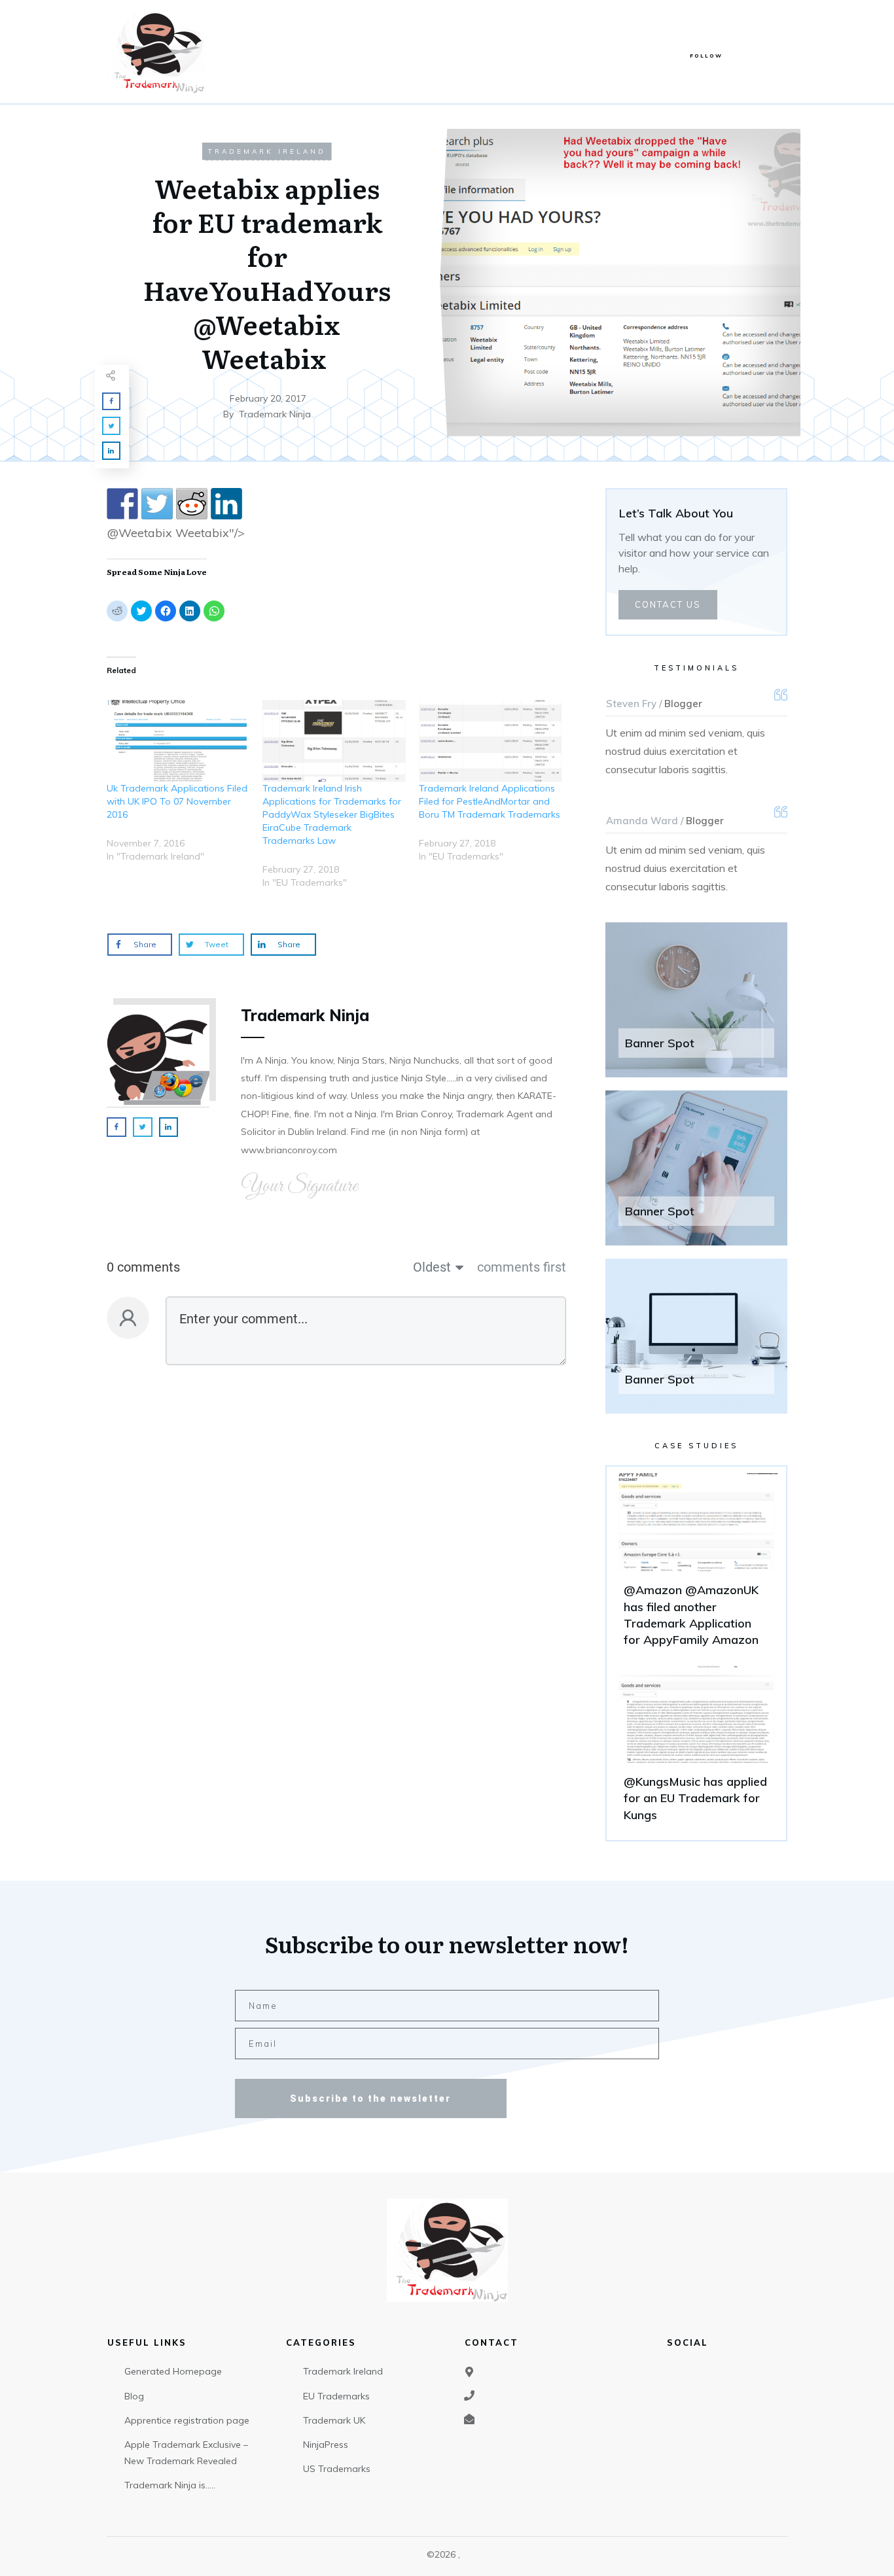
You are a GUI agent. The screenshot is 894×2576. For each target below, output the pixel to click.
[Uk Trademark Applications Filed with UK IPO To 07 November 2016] (178, 741)
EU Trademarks (336, 2396)
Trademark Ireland (267, 151)
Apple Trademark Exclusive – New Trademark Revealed (186, 2453)
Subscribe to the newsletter (370, 2098)
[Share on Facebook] (122, 504)
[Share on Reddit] (192, 504)
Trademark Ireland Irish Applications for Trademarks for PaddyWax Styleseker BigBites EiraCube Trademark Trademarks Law (332, 814)
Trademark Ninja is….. (170, 2485)
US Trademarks (337, 2469)
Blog (134, 2396)
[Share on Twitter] (157, 504)
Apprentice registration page (187, 2420)
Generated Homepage (173, 2371)
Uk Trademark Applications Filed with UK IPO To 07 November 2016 (177, 801)
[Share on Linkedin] (226, 504)
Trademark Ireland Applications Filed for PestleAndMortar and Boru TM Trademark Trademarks (490, 801)
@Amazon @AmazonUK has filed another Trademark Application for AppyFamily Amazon (696, 1566)
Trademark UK (334, 2420)
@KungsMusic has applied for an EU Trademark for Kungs (696, 1749)
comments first (522, 1267)
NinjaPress (326, 2445)
